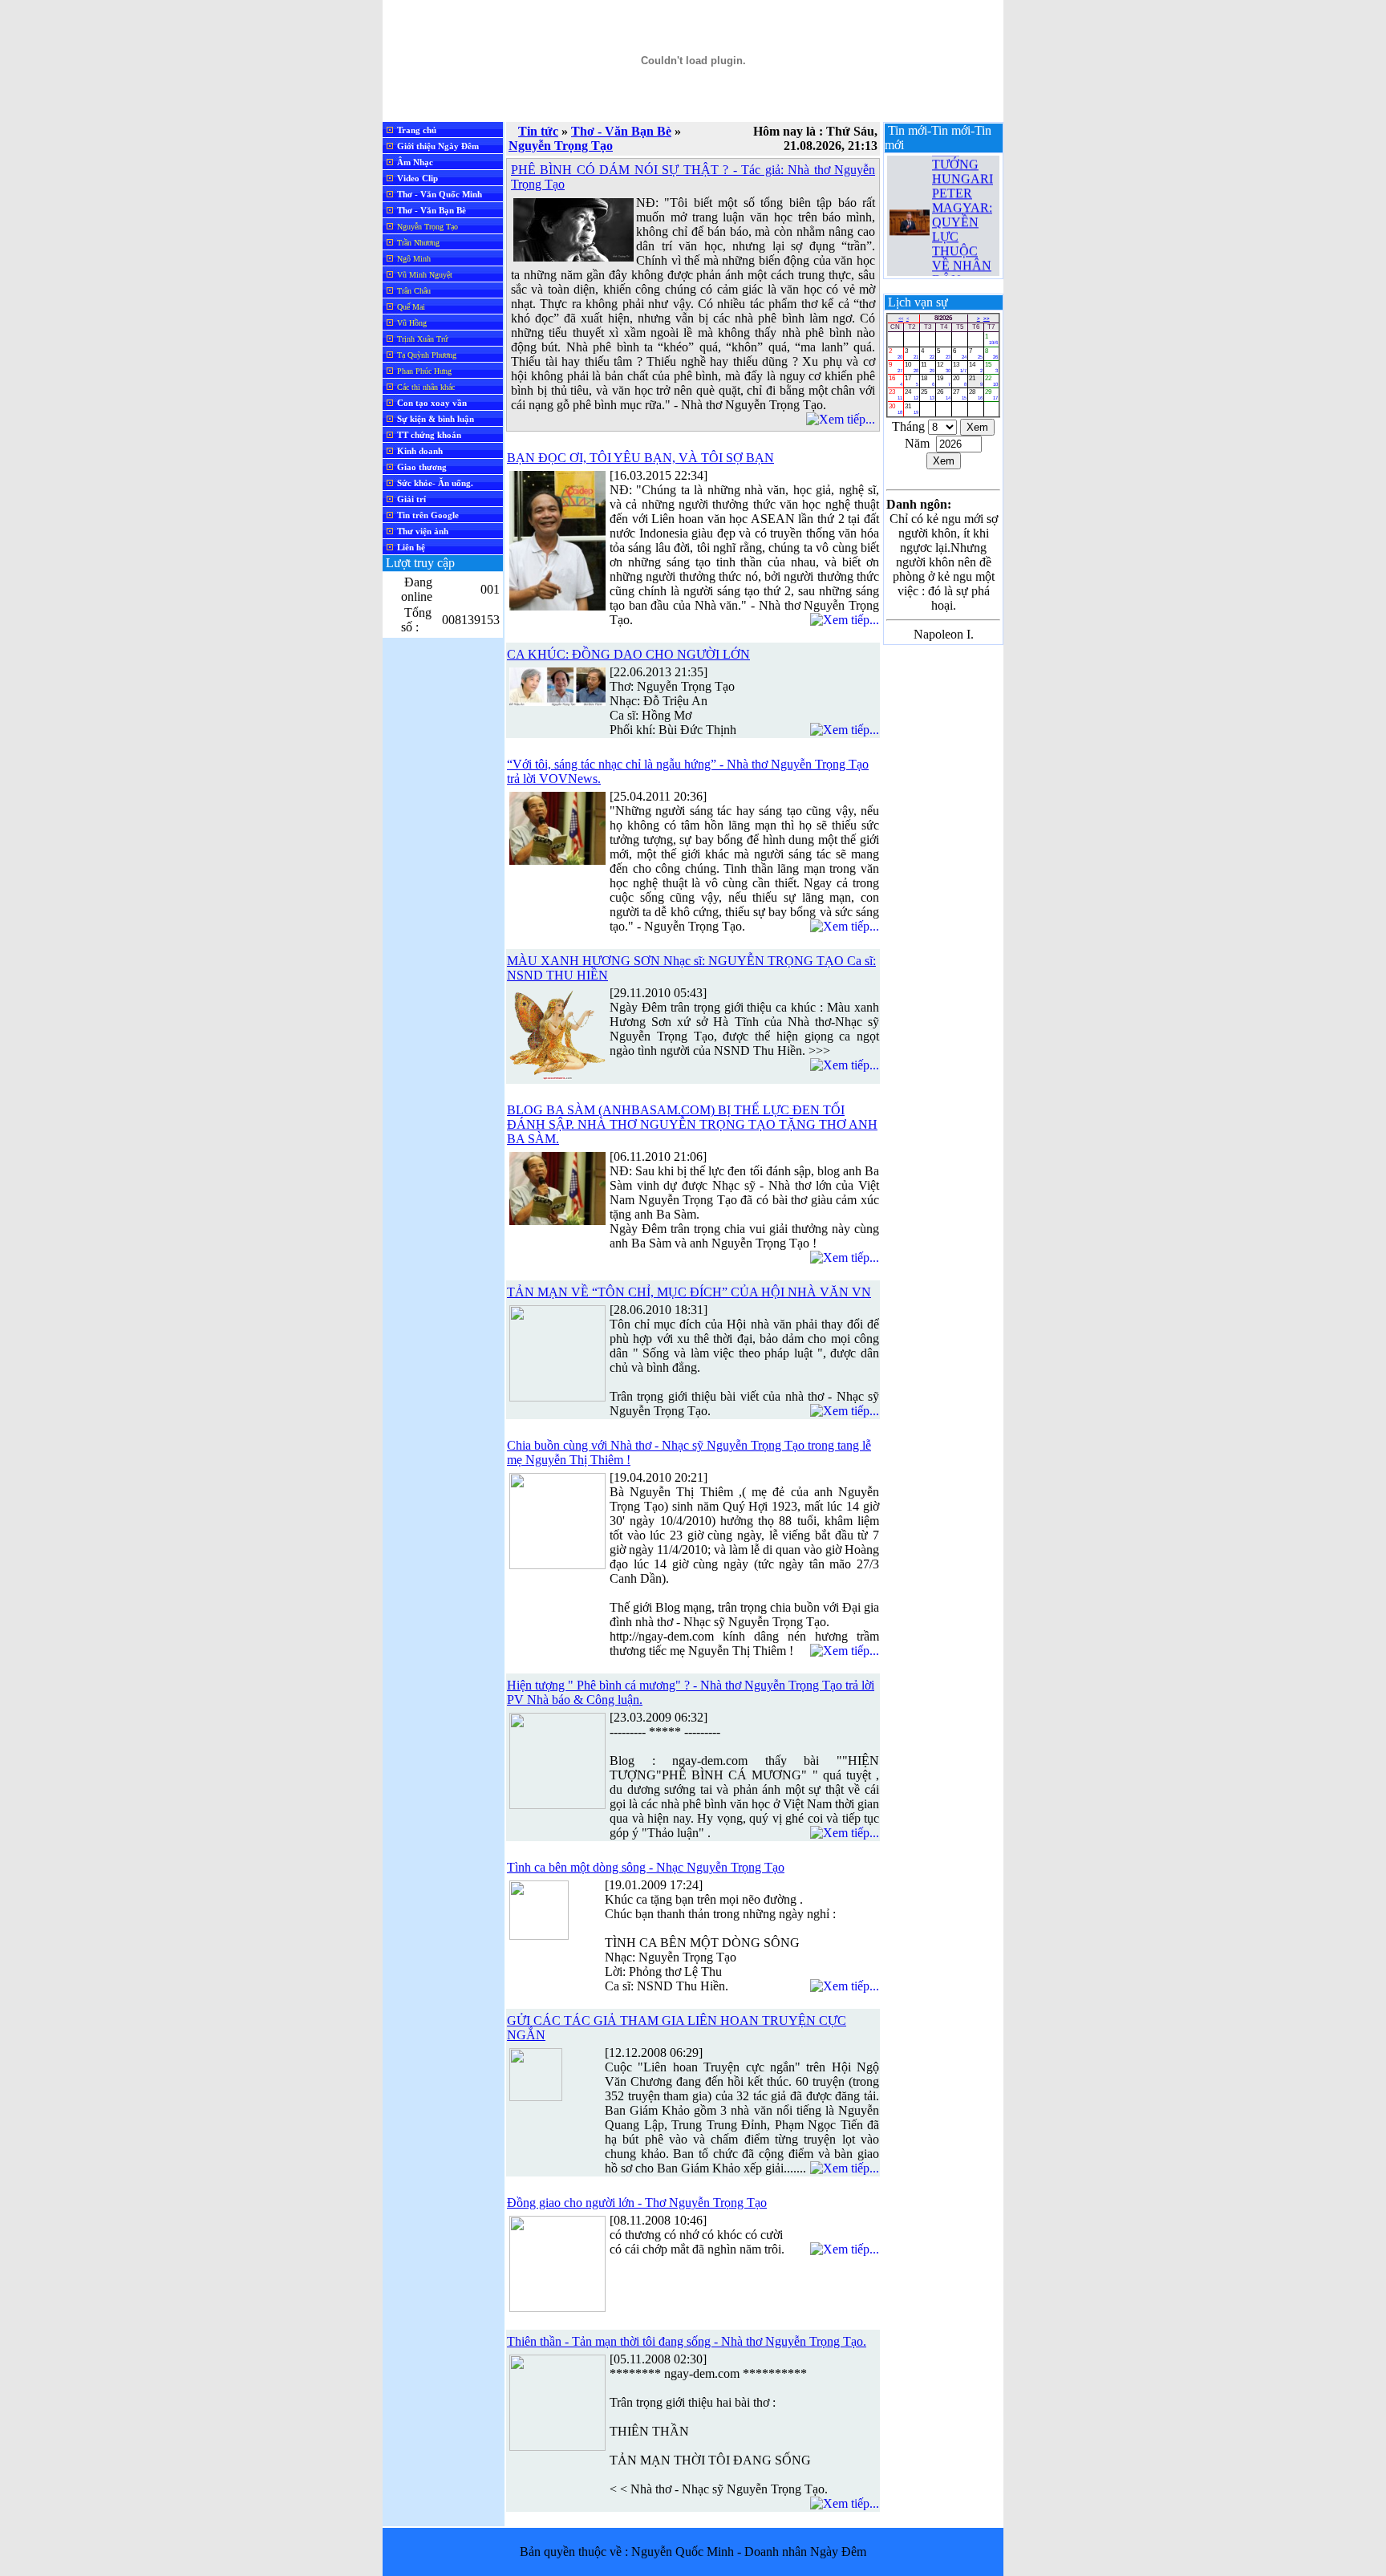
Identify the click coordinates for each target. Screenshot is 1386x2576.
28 (976, 394)
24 (912, 394)
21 (976, 381)
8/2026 (943, 318)
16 (896, 381)
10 (912, 367)
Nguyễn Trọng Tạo (561, 146)
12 (944, 367)
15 (992, 367)
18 (928, 381)
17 (912, 381)
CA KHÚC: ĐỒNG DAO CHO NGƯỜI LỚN (628, 654)
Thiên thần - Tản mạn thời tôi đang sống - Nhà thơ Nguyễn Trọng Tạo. (687, 2341)
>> (987, 318)
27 (960, 394)
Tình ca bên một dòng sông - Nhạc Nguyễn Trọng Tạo (646, 1867)
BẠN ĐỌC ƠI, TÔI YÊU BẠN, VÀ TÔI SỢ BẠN (640, 458)
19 (944, 381)
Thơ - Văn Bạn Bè (621, 131)
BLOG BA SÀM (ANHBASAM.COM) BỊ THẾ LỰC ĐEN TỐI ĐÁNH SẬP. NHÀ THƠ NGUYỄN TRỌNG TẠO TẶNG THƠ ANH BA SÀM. (692, 1124)
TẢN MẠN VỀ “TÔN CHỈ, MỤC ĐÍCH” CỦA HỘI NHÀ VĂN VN (689, 1292)
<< (901, 318)
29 (992, 394)
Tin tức (538, 131)
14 (976, 367)
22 (992, 381)
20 (960, 381)
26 (944, 394)
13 (960, 367)
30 (896, 409)
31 (912, 409)
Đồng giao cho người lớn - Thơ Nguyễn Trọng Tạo (637, 2203)
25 (928, 394)
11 (928, 367)
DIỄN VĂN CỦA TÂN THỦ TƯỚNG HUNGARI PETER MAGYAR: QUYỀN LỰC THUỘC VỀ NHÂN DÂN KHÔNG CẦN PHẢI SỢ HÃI (964, 207)
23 (896, 394)
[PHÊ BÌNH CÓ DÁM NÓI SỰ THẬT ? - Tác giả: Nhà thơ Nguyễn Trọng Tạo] (573, 257)
